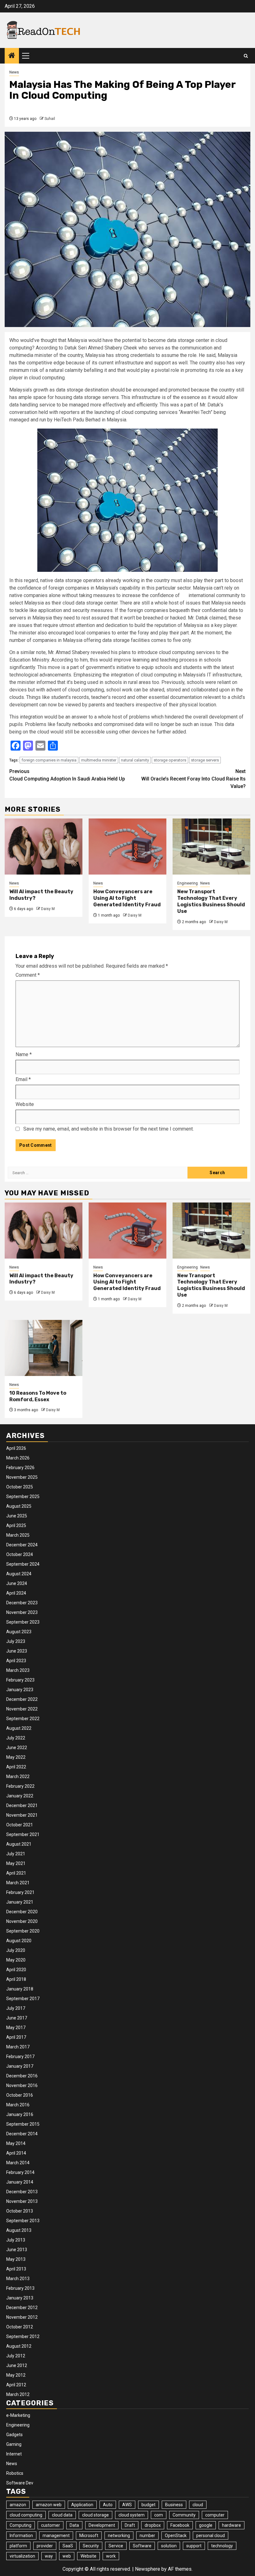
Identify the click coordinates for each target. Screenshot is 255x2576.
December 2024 (22, 1545)
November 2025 (22, 1477)
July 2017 (16, 2008)
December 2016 (22, 2076)
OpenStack (176, 2536)
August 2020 (19, 1941)
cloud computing (26, 2515)
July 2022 (16, 1738)
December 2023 (22, 1603)
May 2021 (16, 1863)
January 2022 (20, 1796)
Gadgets (14, 2435)
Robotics (15, 2473)
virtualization (22, 2556)
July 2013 (16, 2240)
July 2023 (16, 1641)
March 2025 (18, 1535)
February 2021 (20, 1892)
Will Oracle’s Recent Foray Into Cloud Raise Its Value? (193, 779)
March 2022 (18, 1777)
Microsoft (89, 2536)
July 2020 (16, 1950)
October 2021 (20, 1825)
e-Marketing (18, 2415)
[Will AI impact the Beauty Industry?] (44, 847)
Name (24, 1054)
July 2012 (16, 2356)
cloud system (132, 2515)
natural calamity (135, 760)
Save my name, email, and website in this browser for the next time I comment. (109, 1129)
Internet (14, 2454)
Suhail (50, 119)
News (14, 72)
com (159, 2515)
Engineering (188, 883)
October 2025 (20, 1487)
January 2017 (20, 2066)
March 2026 (18, 1458)
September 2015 (23, 2124)
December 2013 (22, 2192)
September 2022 (23, 1719)
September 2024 (23, 1564)
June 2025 (17, 1516)
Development (102, 2525)
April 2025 (16, 1525)
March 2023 (18, 1670)
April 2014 (16, 2153)
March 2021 (18, 1883)
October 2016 (20, 2095)
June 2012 (17, 2365)
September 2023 (23, 1622)
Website (25, 1104)
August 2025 (19, 1506)
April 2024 (16, 1593)
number (147, 2536)
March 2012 (18, 2394)
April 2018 (16, 1979)
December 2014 (22, 2134)
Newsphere (148, 2569)
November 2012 (22, 2317)
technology (222, 2546)
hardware (232, 2525)
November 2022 (22, 1709)
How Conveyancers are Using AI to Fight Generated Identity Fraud (127, 898)
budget (148, 2505)
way (49, 2556)
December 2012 (22, 2308)
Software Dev (20, 2483)
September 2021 (23, 1834)
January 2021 (20, 1902)
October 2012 (20, 2327)
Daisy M (48, 909)
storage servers (205, 760)
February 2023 (20, 1680)
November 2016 (22, 2085)
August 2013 (19, 2230)
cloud (198, 2505)
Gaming (14, 2444)
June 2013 (17, 2250)
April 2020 (16, 1970)
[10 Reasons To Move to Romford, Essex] (44, 1348)
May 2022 (16, 1757)
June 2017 (17, 2018)
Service (116, 2546)
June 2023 (17, 1651)
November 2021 (22, 1815)
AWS (127, 2505)
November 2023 (22, 1612)
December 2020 (22, 1912)
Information (21, 2536)
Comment (28, 975)
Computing (21, 2525)
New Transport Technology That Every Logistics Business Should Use (211, 901)
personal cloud (211, 2536)
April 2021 (16, 1873)
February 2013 (20, 2288)
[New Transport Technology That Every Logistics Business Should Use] (211, 847)
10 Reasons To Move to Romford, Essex (38, 1396)
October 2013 (20, 2211)
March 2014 (18, 2163)
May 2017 (16, 2028)
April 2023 (16, 1661)
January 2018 (20, 1989)
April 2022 (16, 1767)
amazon (18, 2505)
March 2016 (18, 2105)
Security (91, 2546)
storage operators (170, 760)
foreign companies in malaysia (49, 760)
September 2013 (23, 2221)
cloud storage (95, 2515)
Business (174, 2505)
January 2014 (20, 2182)
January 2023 (20, 1690)
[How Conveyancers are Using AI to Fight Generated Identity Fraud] (127, 847)
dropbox (153, 2525)
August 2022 (19, 1728)
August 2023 (19, 1632)
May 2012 (16, 2375)
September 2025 (23, 1497)
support (194, 2546)
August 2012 (19, 2346)
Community (184, 2515)
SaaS (68, 2546)
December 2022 (22, 1699)
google (206, 2525)
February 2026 (20, 1468)
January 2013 (20, 2298)
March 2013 (18, 2279)
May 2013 (16, 2259)
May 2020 (16, 1960)
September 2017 (23, 1999)
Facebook (180, 2525)
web (67, 2556)
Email (23, 1079)
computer (215, 2515)
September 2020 (23, 1931)
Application (82, 2505)
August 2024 (19, 1574)
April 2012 (16, 2385)
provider (45, 2546)
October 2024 (20, 1554)
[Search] (246, 56)
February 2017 (20, 2057)
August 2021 (19, 1844)
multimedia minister (99, 760)
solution (169, 2546)
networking (119, 2536)
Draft (130, 2525)
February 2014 (20, 2172)
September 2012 (23, 2336)
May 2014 (16, 2143)
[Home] (12, 56)
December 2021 (22, 1805)
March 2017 (18, 2047)
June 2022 (17, 1748)
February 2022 (20, 1786)
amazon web (49, 2505)
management (56, 2536)
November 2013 (22, 2201)
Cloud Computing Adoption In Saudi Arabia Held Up (67, 775)
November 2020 (22, 1921)
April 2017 (16, 2037)
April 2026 (16, 1448)
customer (51, 2525)
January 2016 (20, 2114)
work (111, 2556)
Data (74, 2525)
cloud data (62, 2515)
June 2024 (17, 1583)
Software (142, 2546)
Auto (108, 2505)
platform (18, 2546)
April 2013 (16, 2269)
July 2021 (16, 1854)
